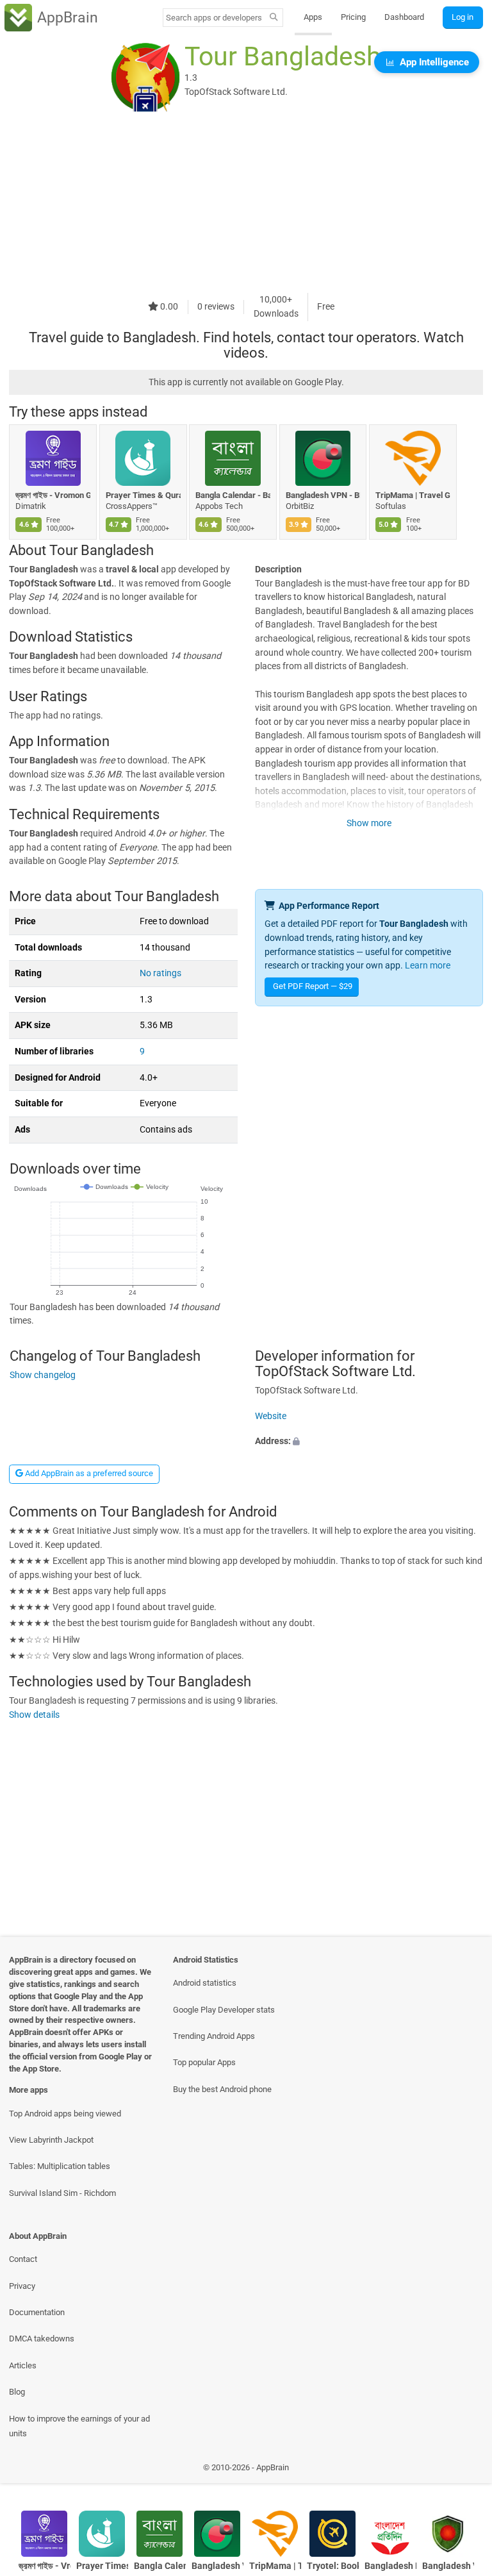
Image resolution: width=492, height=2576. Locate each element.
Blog (17, 2392)
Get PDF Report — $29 (313, 986)
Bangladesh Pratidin (390, 2566)
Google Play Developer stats (224, 2010)
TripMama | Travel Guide (413, 495)
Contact (23, 2259)
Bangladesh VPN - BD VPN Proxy (323, 495)
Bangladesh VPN (448, 2566)
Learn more (428, 966)
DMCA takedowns (42, 2339)
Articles (23, 2365)
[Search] (274, 18)
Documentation (37, 2312)
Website (271, 1416)
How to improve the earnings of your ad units (79, 2426)
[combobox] (214, 18)
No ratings (160, 973)
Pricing (353, 17)
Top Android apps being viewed (65, 2114)
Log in (463, 17)
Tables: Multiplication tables (60, 2166)
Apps (313, 17)
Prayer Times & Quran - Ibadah (143, 495)
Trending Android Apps (214, 2036)
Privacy (22, 2286)
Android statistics (205, 1983)
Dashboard (404, 17)
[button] (369, 1442)
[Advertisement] (246, 203)
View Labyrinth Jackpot (51, 2140)
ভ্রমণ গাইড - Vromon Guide (53, 495)
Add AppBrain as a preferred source (88, 1473)
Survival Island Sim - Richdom (62, 2193)
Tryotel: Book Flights (333, 2566)
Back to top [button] (463, 2471)
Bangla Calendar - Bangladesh (233, 495)
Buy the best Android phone (222, 2089)
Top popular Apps (204, 2062)
